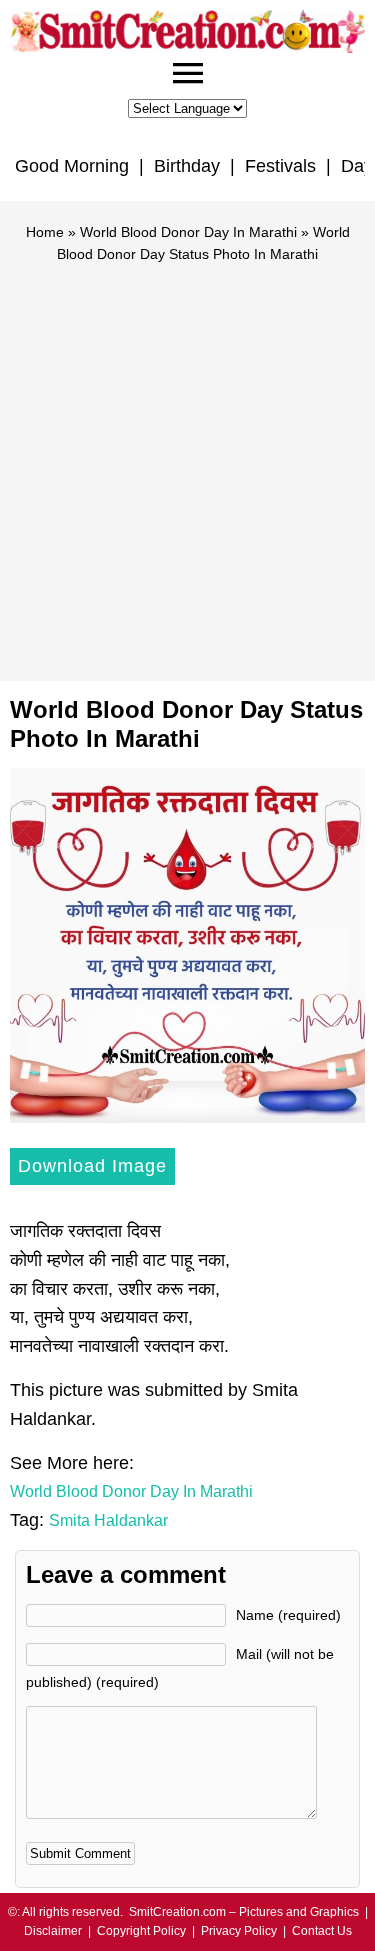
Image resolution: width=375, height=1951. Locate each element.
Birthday (187, 166)
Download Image (92, 1166)
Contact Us (322, 1931)
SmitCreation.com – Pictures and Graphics (244, 1912)
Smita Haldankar (108, 1520)
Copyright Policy (141, 1931)
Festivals (280, 166)
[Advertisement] (187, 463)
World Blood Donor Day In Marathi (188, 232)
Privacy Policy (239, 1931)
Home (45, 232)
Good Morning (72, 166)
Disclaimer (53, 1931)
